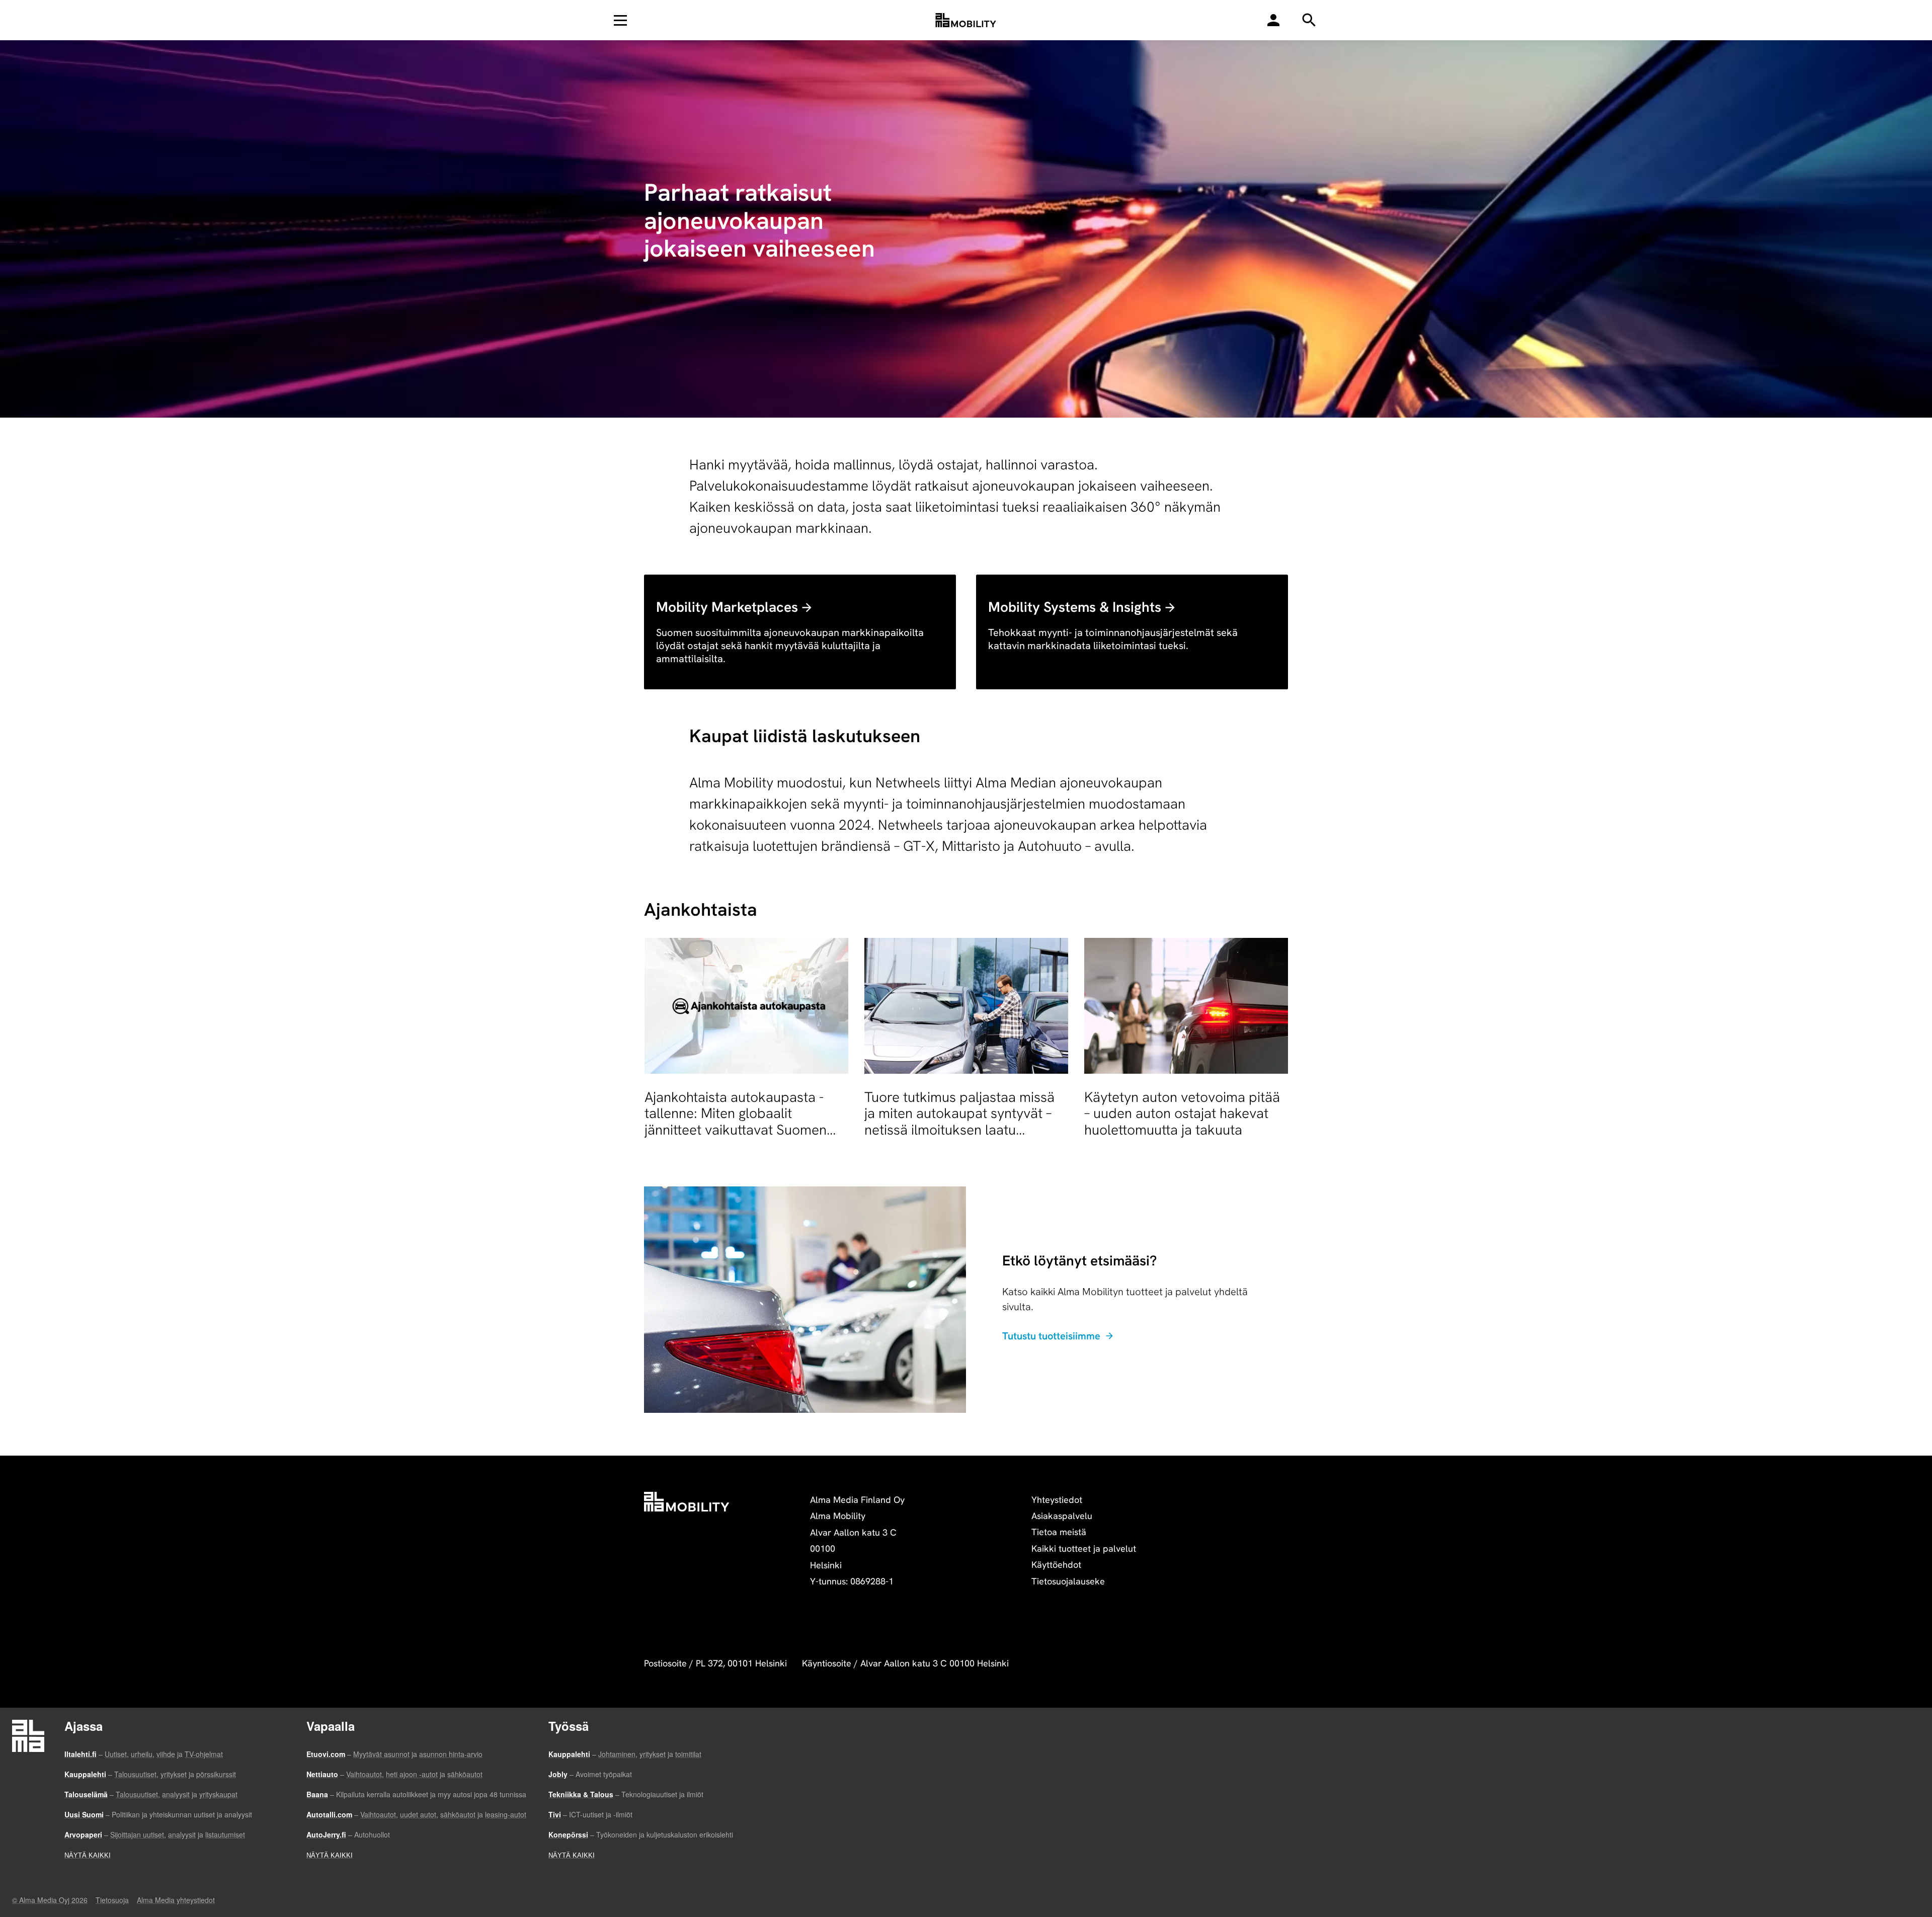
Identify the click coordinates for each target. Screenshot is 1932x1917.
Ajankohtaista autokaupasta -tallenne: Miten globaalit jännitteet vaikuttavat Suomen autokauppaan (736, 1121)
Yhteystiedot (1057, 1500)
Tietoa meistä (1059, 1532)
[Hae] (1273, 20)
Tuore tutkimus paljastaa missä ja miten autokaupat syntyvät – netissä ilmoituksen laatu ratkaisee (959, 1121)
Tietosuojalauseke (1068, 1581)
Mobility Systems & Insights (1075, 607)
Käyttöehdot (1056, 1565)
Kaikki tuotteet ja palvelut (1084, 1548)
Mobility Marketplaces (727, 607)
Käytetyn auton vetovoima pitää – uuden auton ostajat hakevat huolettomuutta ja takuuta (1182, 1113)
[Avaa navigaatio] (620, 20)
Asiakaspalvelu (1062, 1516)
